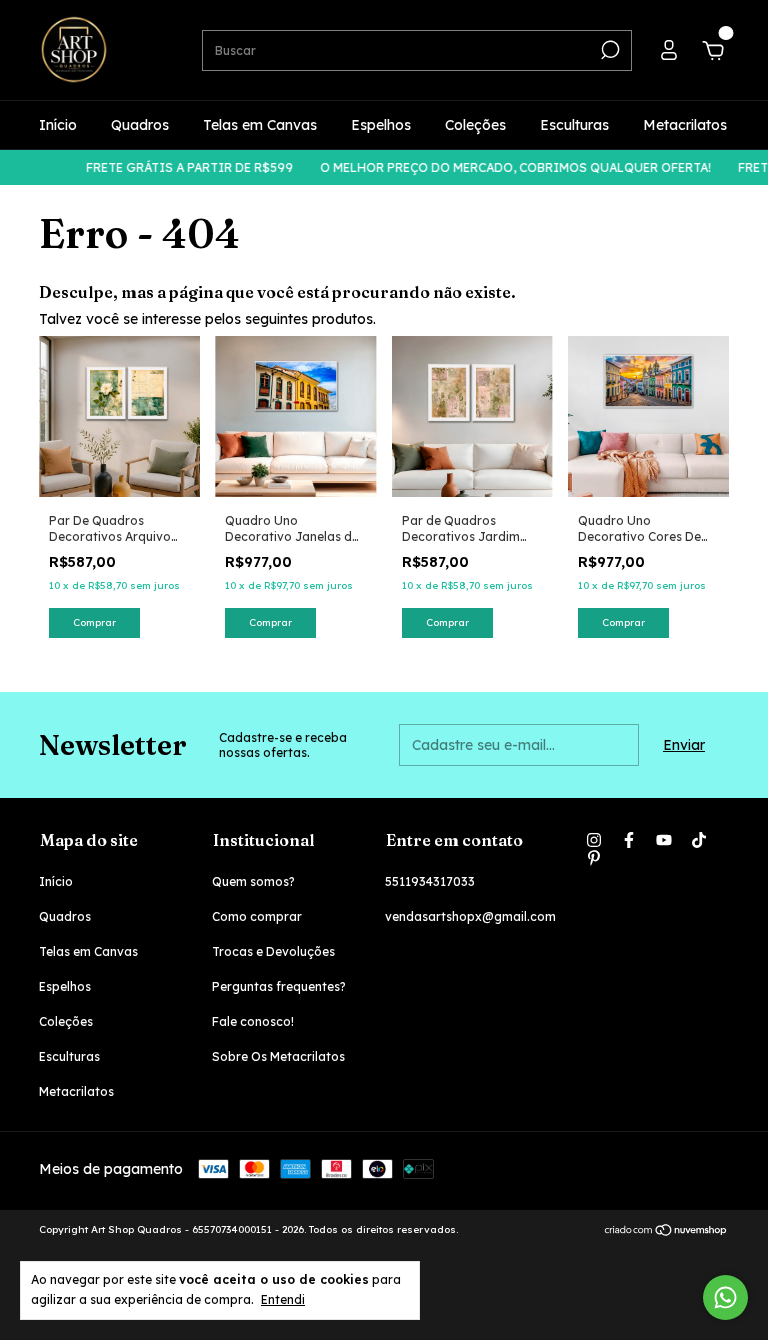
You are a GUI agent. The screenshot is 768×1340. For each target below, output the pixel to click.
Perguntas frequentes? (279, 986)
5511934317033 (430, 881)
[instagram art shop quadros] (594, 840)
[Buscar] (608, 50)
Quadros (140, 125)
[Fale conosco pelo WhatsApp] (725, 1297)
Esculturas (574, 125)
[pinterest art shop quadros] (594, 858)
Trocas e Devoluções (273, 951)
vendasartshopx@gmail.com (470, 916)
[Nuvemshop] (666, 1232)
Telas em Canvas (260, 125)
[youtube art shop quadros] (664, 840)
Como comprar (257, 916)
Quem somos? (253, 881)
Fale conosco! (253, 1021)
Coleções (475, 125)
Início (58, 125)
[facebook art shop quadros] (629, 840)
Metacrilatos (685, 125)
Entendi (283, 1299)
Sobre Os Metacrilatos (278, 1056)
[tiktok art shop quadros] (699, 840)
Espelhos (381, 125)
